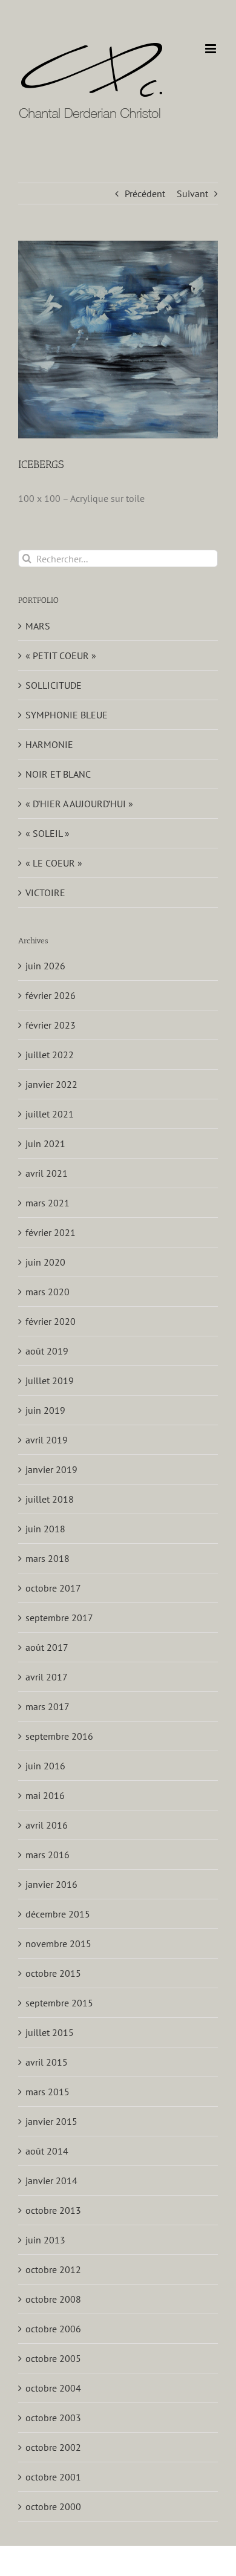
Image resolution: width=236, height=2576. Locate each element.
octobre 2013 (53, 2210)
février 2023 (51, 1025)
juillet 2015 (50, 2032)
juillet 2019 (50, 1381)
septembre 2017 (59, 1618)
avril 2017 (47, 1677)
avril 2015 (47, 2062)
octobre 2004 (53, 2388)
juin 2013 (45, 2240)
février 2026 (51, 995)
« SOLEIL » (48, 833)
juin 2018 (45, 1529)
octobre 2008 (53, 2299)
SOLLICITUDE (54, 685)
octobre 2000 (53, 2506)
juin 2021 (45, 1143)
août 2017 (47, 1647)
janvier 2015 (51, 2121)
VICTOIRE (45, 893)
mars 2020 (48, 1292)
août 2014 (47, 2151)
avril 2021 (47, 1173)
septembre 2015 (59, 2003)
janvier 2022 (51, 1084)
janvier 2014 (51, 2181)
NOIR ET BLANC (58, 774)
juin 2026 (45, 966)
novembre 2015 (58, 1943)
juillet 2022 (50, 1055)
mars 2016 (48, 1855)
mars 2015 (48, 2092)
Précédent (145, 194)
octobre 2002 (53, 2447)
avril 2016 (47, 1825)
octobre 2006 (53, 2329)
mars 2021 (48, 1203)
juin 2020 (45, 1262)
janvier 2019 (51, 1469)
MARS (38, 626)
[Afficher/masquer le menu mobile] (211, 49)
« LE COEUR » (54, 863)
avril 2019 (47, 1440)
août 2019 (47, 1351)
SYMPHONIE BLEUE (67, 715)
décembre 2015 (58, 1914)
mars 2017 (48, 1706)
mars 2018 (48, 1558)
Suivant (192, 194)
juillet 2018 (50, 1499)
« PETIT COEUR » (61, 655)
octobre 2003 (53, 2418)
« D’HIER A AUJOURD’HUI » (79, 804)
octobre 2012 (53, 2269)
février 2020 (51, 1321)
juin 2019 (45, 1410)
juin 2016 (45, 1766)
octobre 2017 (53, 1588)
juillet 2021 (50, 1114)
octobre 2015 (53, 1973)
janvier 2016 (51, 1884)
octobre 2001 (53, 2477)
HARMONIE (49, 744)
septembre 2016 (59, 1736)
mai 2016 (45, 1795)
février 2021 (51, 1232)
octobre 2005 (53, 2358)
